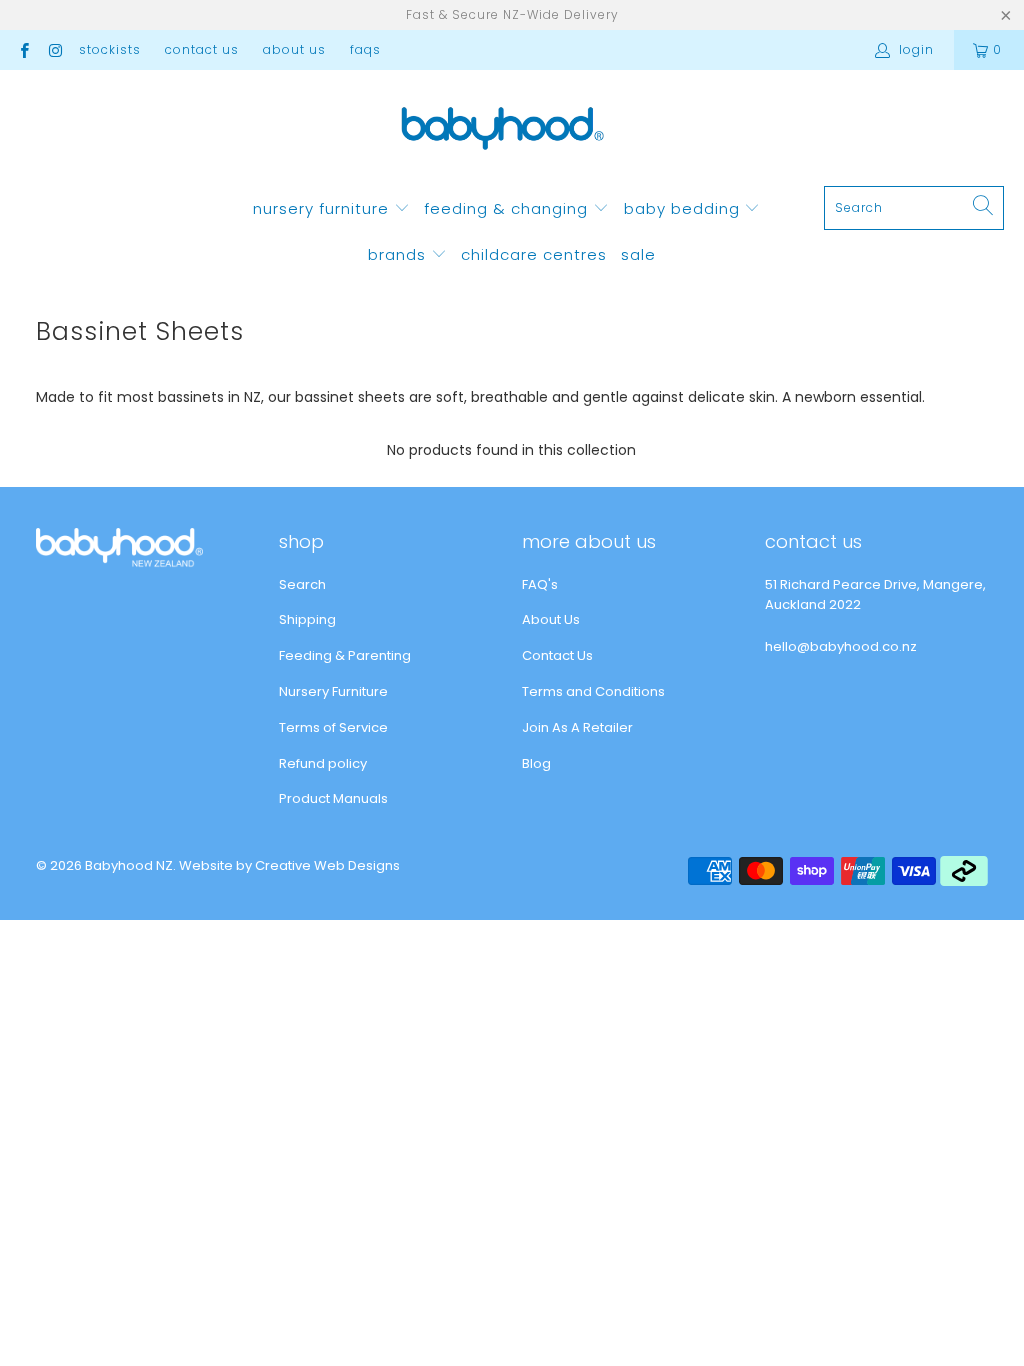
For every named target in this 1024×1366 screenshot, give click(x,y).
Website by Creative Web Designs (289, 865)
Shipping (307, 619)
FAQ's (540, 584)
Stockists (110, 49)
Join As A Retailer (577, 727)
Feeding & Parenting (345, 655)
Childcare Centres (534, 254)
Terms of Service (333, 727)
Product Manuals (333, 798)
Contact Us (202, 49)
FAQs (365, 49)
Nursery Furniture (323, 208)
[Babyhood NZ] (502, 133)
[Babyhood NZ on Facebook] (23, 49)
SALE (638, 254)
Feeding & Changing (508, 208)
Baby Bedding (684, 208)
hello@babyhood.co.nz (841, 646)
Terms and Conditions (593, 691)
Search (302, 584)
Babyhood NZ (129, 865)
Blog (536, 763)
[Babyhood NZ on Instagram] (54, 49)
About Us (294, 49)
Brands (399, 254)
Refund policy (323, 763)
